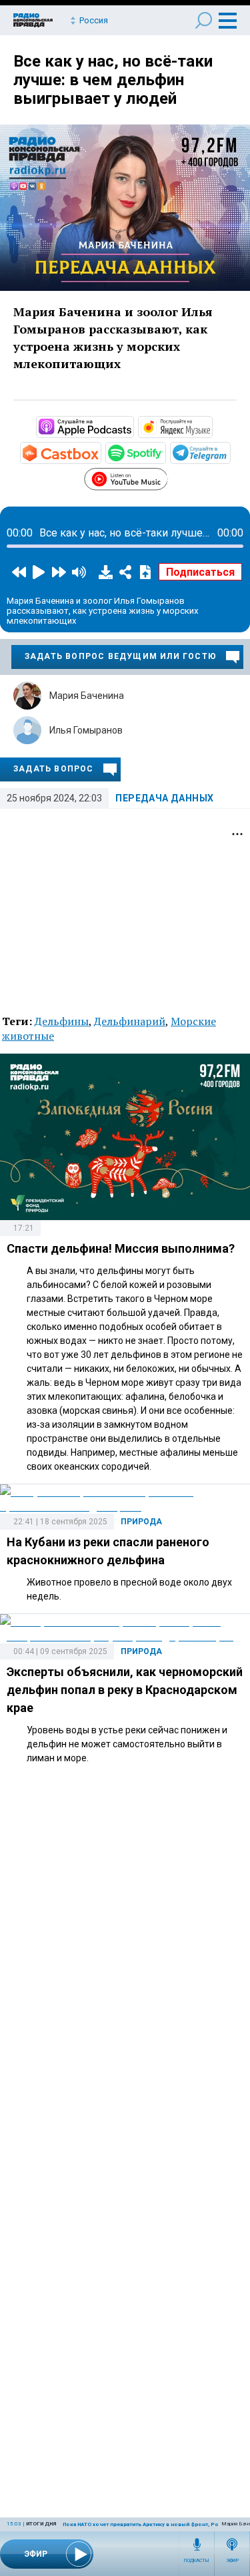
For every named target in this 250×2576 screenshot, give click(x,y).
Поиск (204, 20)
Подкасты (197, 2561)
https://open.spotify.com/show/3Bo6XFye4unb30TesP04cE (165, 452)
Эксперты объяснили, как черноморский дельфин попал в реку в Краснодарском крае (125, 1690)
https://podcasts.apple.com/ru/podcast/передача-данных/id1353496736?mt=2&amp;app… (133, 426)
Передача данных (165, 798)
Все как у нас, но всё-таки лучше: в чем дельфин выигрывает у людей (113, 80)
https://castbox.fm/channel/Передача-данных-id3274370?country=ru (100, 452)
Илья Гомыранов (86, 730)
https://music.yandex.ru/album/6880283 (211, 426)
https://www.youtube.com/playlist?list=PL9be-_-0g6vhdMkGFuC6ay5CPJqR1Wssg (167, 477)
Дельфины (62, 1021)
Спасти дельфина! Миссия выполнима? (121, 1248)
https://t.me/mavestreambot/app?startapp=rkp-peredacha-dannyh (229, 452)
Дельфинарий (130, 1021)
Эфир (232, 2561)
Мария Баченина (87, 696)
